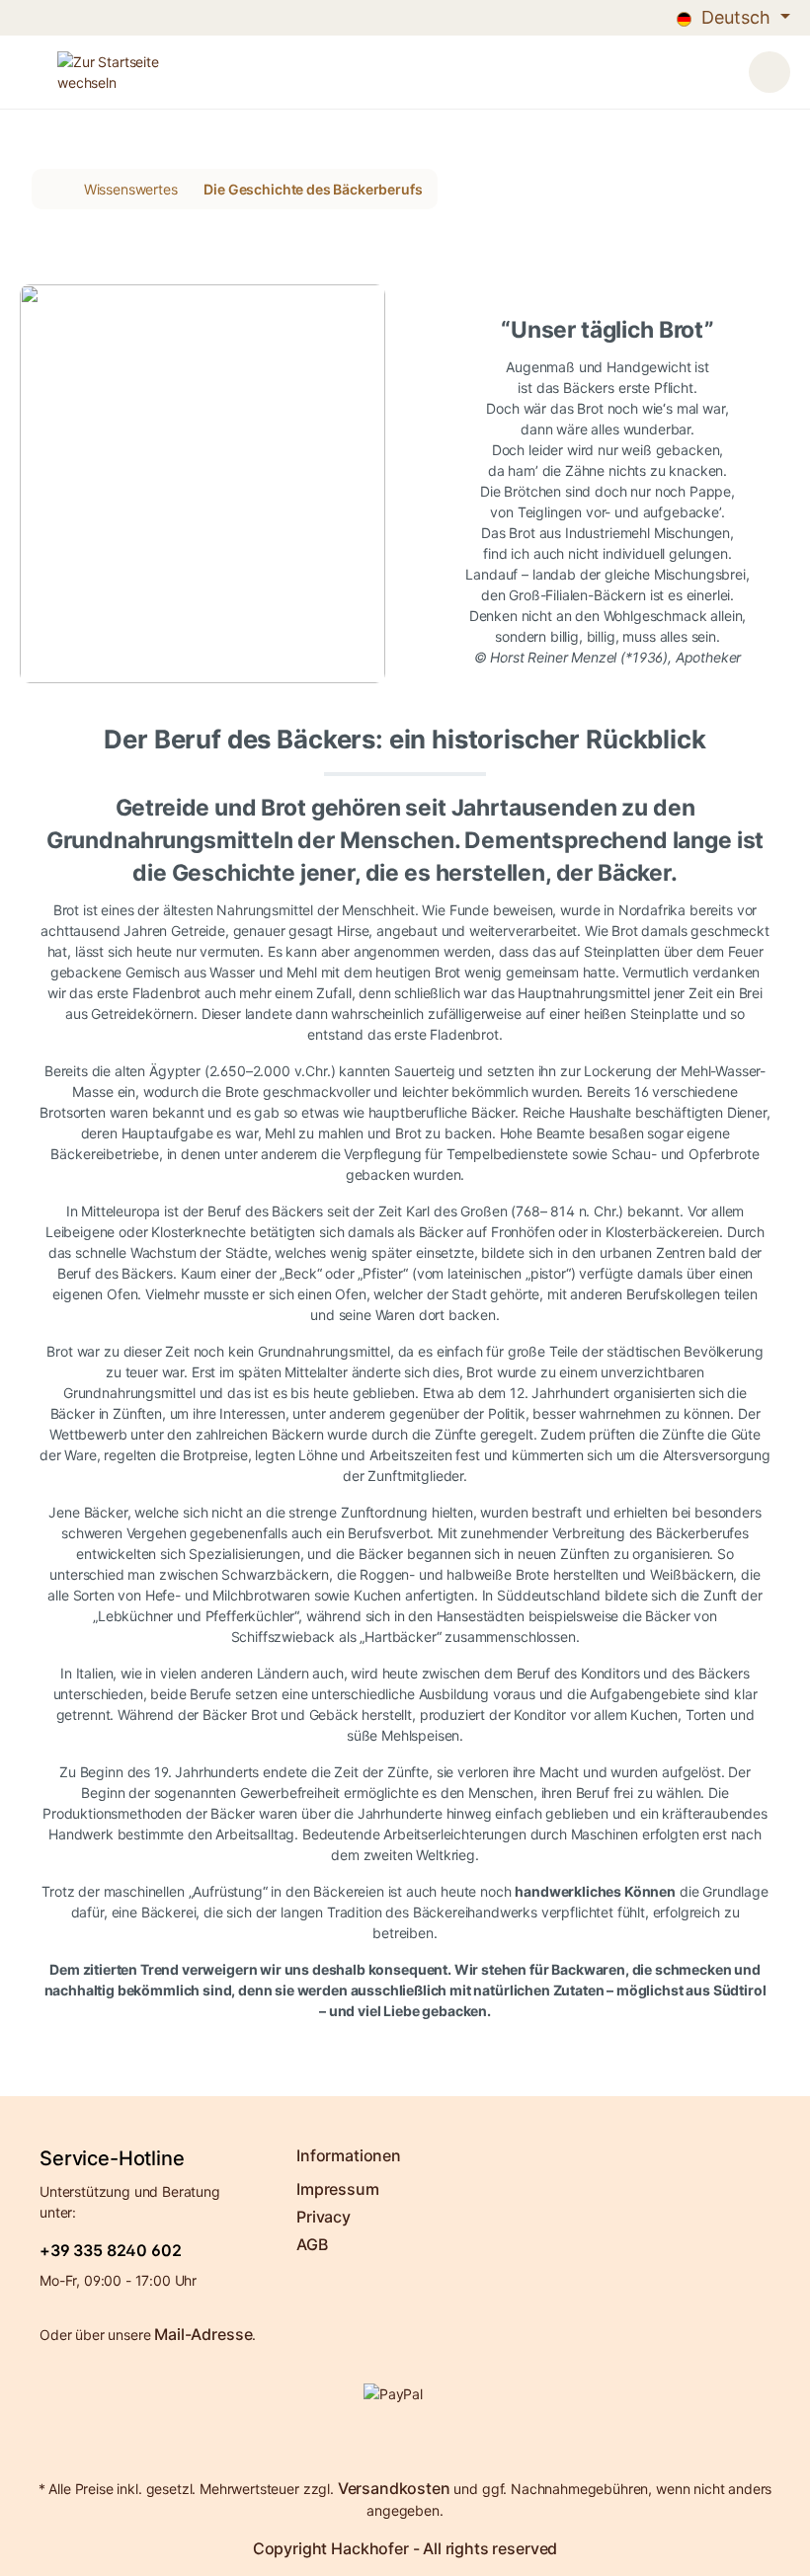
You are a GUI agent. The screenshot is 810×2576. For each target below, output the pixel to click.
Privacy (324, 2217)
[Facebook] (392, 2444)
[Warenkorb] (769, 72)
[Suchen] (685, 70)
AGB (312, 2244)
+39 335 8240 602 (110, 2250)
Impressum (338, 2189)
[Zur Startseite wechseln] (362, 72)
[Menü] (29, 72)
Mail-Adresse (203, 2334)
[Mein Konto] (722, 70)
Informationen (349, 2155)
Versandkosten (394, 2488)
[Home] (52, 189)
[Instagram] (421, 2444)
